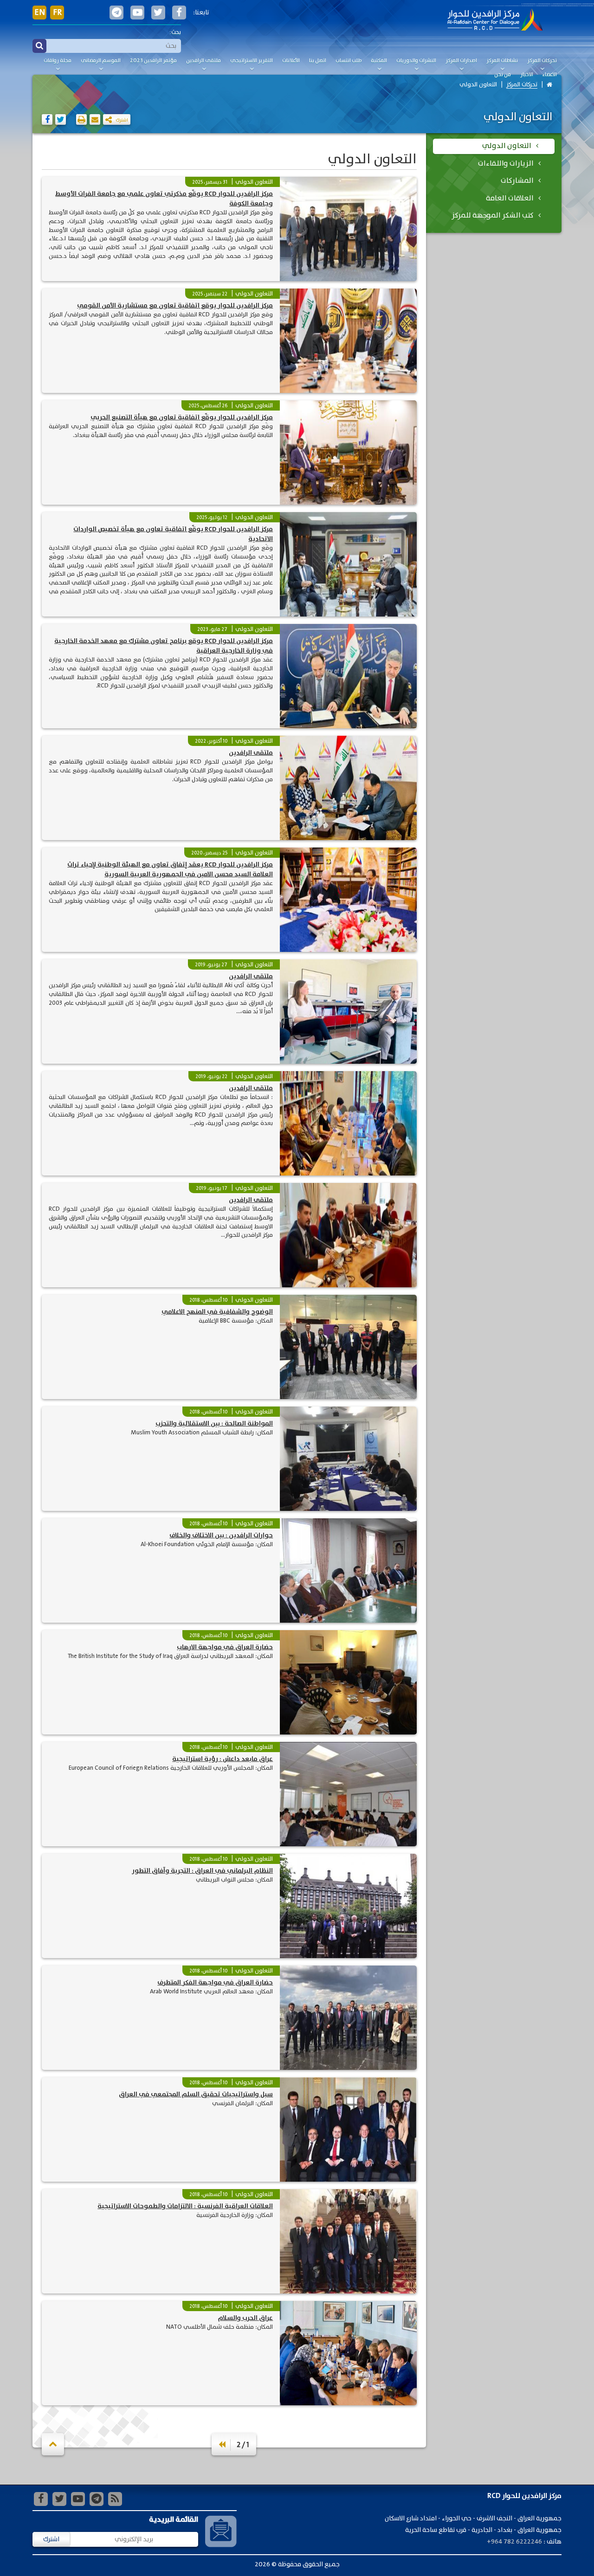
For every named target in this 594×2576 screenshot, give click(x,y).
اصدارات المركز (461, 61)
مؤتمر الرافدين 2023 (153, 61)
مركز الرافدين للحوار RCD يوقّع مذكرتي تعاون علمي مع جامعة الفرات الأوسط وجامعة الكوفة (164, 199)
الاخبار (527, 75)
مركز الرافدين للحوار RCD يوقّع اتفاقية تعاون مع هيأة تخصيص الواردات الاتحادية (173, 534)
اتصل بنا (318, 61)
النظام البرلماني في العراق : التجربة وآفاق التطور (202, 1871)
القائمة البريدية (174, 2520)
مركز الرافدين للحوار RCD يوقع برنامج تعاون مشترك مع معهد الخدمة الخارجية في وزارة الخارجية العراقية (164, 646)
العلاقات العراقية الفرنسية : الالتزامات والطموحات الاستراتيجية (185, 2206)
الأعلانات (291, 61)
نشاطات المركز (502, 61)
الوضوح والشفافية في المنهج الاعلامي (217, 1312)
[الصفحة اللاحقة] (222, 2445)
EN (40, 13)
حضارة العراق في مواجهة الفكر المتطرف (215, 1983)
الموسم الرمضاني (101, 61)
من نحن (503, 75)
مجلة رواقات (58, 61)
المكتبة (379, 61)
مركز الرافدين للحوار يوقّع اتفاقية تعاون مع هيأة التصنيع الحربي (182, 418)
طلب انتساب (349, 61)
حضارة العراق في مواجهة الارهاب (225, 1647)
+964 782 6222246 (514, 2542)
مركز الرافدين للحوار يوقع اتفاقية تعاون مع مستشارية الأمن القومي (175, 306)
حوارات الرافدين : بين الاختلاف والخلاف (221, 1535)
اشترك (51, 2539)
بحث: (175, 32)
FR (57, 13)
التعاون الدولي (478, 85)
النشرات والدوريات (416, 61)
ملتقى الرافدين (203, 61)
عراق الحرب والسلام (245, 2318)
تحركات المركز (542, 61)
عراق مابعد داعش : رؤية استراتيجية (223, 1759)
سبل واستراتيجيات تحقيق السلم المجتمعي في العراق (196, 2094)
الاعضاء (550, 75)
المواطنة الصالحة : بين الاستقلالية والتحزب (214, 1424)
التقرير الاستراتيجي (252, 61)
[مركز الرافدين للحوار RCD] (495, 21)
